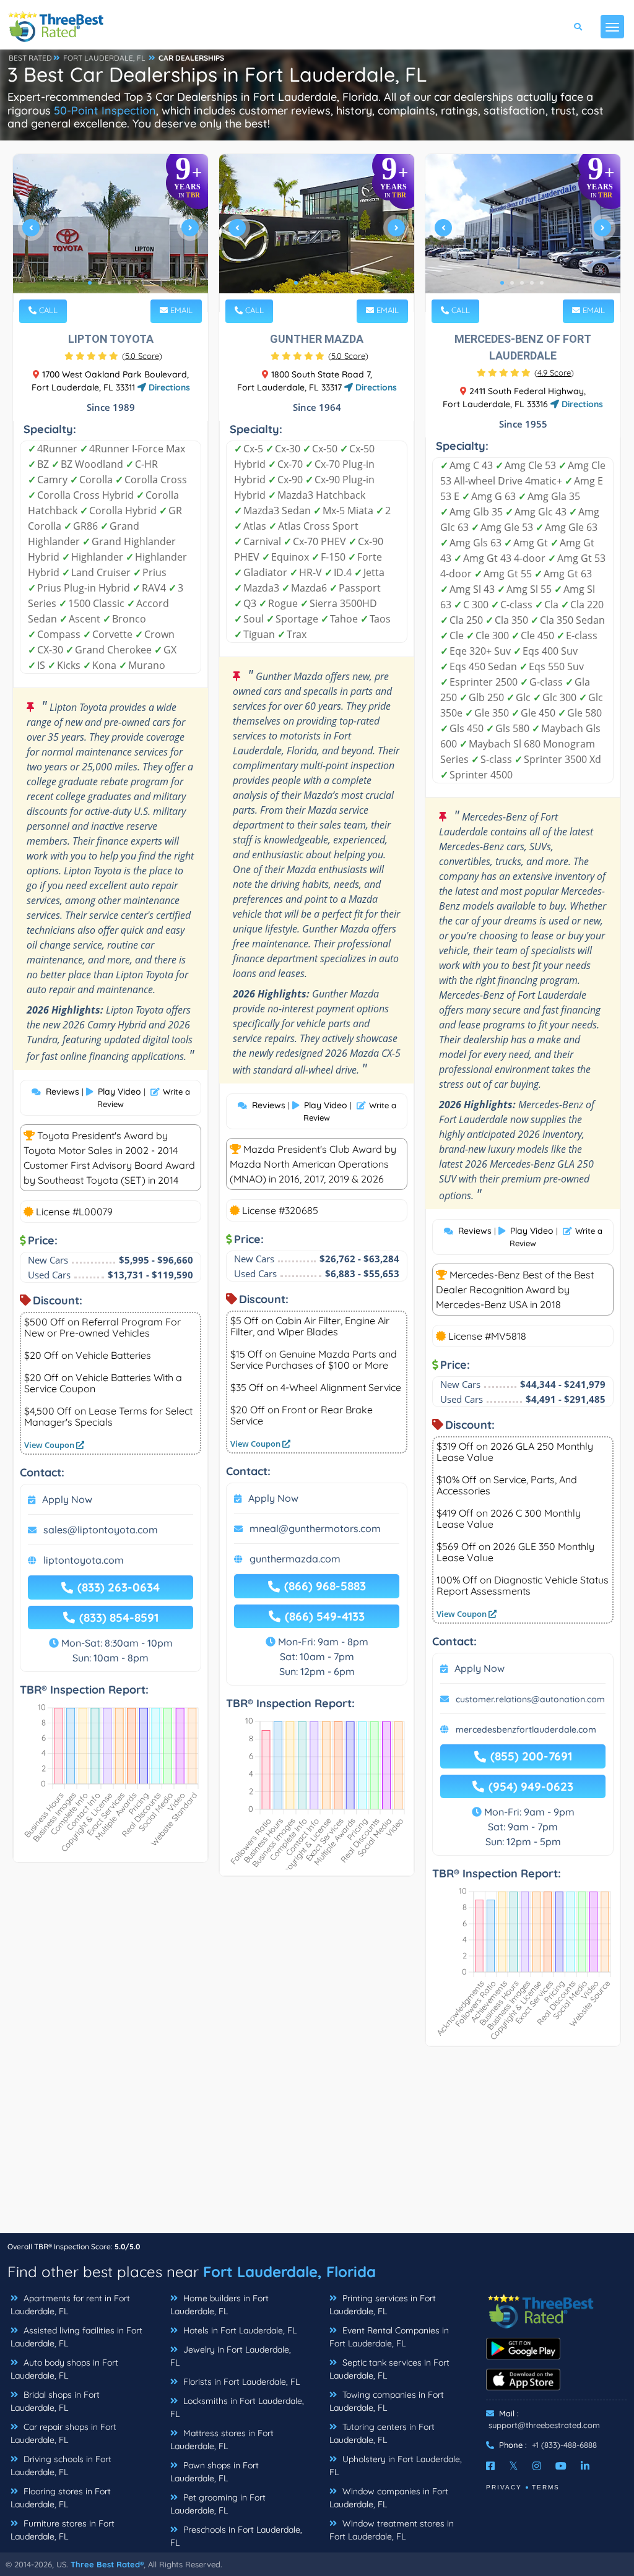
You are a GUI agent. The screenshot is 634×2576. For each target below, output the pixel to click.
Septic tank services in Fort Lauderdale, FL (389, 2369)
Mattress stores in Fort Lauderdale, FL (222, 2440)
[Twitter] (514, 2466)
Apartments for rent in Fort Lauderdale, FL (70, 2305)
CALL (47, 310)
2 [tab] (100, 283)
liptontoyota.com (84, 1560)
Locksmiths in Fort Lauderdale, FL (237, 2407)
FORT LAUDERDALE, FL (104, 58)
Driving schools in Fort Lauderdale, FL (61, 2466)
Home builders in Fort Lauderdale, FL (219, 2305)
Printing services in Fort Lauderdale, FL (383, 2305)
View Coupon (50, 1445)
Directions (168, 387)
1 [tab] (90, 283)
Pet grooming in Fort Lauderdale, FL (218, 2504)
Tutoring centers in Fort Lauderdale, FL (382, 2433)
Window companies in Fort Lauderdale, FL (389, 2498)
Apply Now (67, 1499)
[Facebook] (490, 2466)
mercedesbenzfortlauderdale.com (526, 1730)
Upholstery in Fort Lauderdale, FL (396, 2466)
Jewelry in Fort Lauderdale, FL (231, 2356)
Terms (546, 2487)
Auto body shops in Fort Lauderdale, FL (64, 2369)
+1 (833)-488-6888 (564, 2445)
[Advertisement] (317, 2146)
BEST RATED (30, 58)
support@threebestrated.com (544, 2425)
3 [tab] (110, 283)
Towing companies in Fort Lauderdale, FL (387, 2401)
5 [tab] (129, 283)
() (142, 356)
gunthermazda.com (295, 1559)
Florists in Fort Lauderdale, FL (240, 2382)
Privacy (504, 2487)
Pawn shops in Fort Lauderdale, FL (215, 2472)
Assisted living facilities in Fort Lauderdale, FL (76, 2337)
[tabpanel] (111, 233)
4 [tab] (119, 283)
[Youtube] (561, 2466)
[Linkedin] (585, 2466)
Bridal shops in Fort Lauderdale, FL (55, 2401)
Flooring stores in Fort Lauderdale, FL (61, 2498)
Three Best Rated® (107, 2564)
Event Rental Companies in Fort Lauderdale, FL (389, 2337)
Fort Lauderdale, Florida (289, 2272)
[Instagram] (537, 2466)
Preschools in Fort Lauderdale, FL (236, 2536)
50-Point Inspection (105, 110)
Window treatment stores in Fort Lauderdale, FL (392, 2530)
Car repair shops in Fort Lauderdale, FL (63, 2433)
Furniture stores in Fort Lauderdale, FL (63, 2530)
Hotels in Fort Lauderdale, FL (239, 2330)
